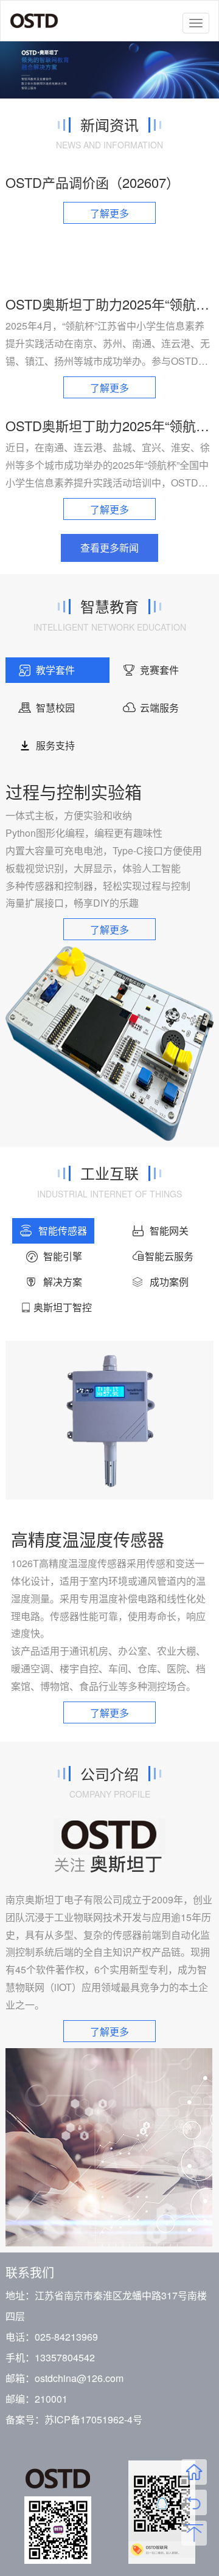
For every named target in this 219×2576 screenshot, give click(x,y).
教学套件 (55, 670)
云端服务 (159, 708)
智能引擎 (63, 1256)
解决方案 (63, 1282)
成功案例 (169, 1282)
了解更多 (109, 213)
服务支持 (55, 745)
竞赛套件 (159, 670)
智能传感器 (63, 1231)
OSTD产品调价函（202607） (92, 182)
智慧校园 (55, 708)
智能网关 (169, 1231)
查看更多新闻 (109, 548)
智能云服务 (169, 1256)
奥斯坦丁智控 (63, 1307)
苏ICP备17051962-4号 (93, 2419)
